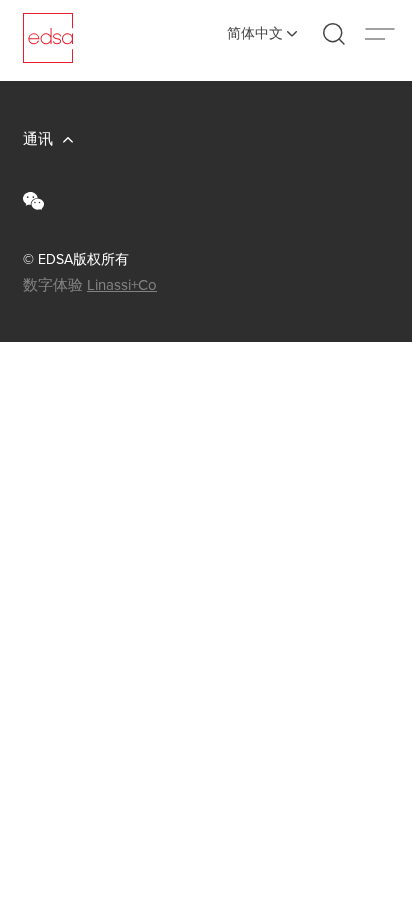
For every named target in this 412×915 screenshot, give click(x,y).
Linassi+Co (122, 285)
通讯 (38, 139)
